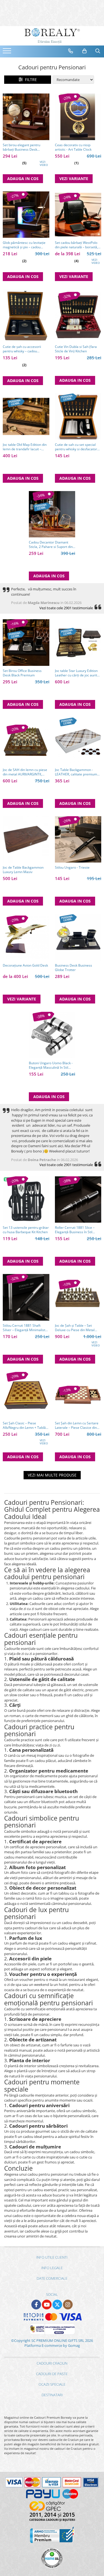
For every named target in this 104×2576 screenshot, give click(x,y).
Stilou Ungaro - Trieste (72, 868)
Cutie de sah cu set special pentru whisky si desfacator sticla (76, 447)
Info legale (52, 2268)
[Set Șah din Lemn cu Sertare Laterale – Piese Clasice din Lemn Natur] (78, 1395)
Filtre (30, 79)
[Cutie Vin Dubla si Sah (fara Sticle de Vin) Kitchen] (78, 315)
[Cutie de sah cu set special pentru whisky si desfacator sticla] (78, 416)
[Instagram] (68, 2305)
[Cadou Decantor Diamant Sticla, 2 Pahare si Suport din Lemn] (52, 514)
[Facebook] (36, 2305)
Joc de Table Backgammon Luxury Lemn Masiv (23, 870)
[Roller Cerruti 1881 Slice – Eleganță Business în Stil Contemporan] (78, 1200)
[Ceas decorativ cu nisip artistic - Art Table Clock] (78, 117)
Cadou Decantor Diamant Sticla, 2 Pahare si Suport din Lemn (51, 545)
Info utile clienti (52, 2257)
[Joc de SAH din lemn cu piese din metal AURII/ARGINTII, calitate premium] (26, 741)
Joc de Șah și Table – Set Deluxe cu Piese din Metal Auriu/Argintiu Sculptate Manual (75, 1328)
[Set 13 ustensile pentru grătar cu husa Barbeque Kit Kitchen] (26, 1200)
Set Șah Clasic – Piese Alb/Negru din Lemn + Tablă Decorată (24, 1425)
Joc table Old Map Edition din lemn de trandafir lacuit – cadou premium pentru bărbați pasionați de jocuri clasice (25, 447)
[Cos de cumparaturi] (85, 51)
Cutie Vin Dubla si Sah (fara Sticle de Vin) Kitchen (76, 349)
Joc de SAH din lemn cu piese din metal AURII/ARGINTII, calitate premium (25, 772)
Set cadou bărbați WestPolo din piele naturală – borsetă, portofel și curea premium (76, 245)
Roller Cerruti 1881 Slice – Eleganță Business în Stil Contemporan (75, 1230)
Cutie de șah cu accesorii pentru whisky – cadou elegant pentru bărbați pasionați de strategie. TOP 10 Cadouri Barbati (26, 349)
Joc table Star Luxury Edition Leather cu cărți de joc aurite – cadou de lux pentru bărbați (77, 673)
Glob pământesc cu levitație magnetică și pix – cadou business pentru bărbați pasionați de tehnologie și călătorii (24, 245)
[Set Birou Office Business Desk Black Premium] (26, 643)
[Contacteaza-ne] (71, 51)
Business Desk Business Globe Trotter (73, 968)
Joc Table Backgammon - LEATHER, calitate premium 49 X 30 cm (76, 772)
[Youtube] (47, 2305)
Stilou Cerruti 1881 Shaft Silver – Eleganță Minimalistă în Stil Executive (25, 1328)
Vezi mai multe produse (52, 1475)
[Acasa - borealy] (52, 36)
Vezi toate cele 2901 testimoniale (66, 608)
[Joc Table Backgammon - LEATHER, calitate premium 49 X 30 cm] (78, 741)
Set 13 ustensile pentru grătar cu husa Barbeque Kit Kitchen (26, 1230)
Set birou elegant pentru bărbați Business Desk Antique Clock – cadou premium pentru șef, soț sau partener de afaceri (25, 147)
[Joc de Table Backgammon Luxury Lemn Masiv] (26, 840)
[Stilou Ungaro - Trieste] (78, 840)
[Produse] (8, 52)
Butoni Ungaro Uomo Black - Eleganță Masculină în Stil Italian (51, 1065)
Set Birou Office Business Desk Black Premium (22, 673)
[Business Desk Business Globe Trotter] (78, 937)
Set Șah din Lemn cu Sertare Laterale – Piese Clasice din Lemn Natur (77, 1425)
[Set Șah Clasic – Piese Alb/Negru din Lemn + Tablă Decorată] (26, 1395)
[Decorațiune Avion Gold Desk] (26, 937)
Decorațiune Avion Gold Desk (25, 965)
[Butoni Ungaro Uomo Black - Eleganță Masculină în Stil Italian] (52, 1035)
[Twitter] (57, 2305)
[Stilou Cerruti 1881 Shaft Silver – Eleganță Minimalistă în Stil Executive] (26, 1297)
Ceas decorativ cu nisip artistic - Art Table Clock (73, 147)
